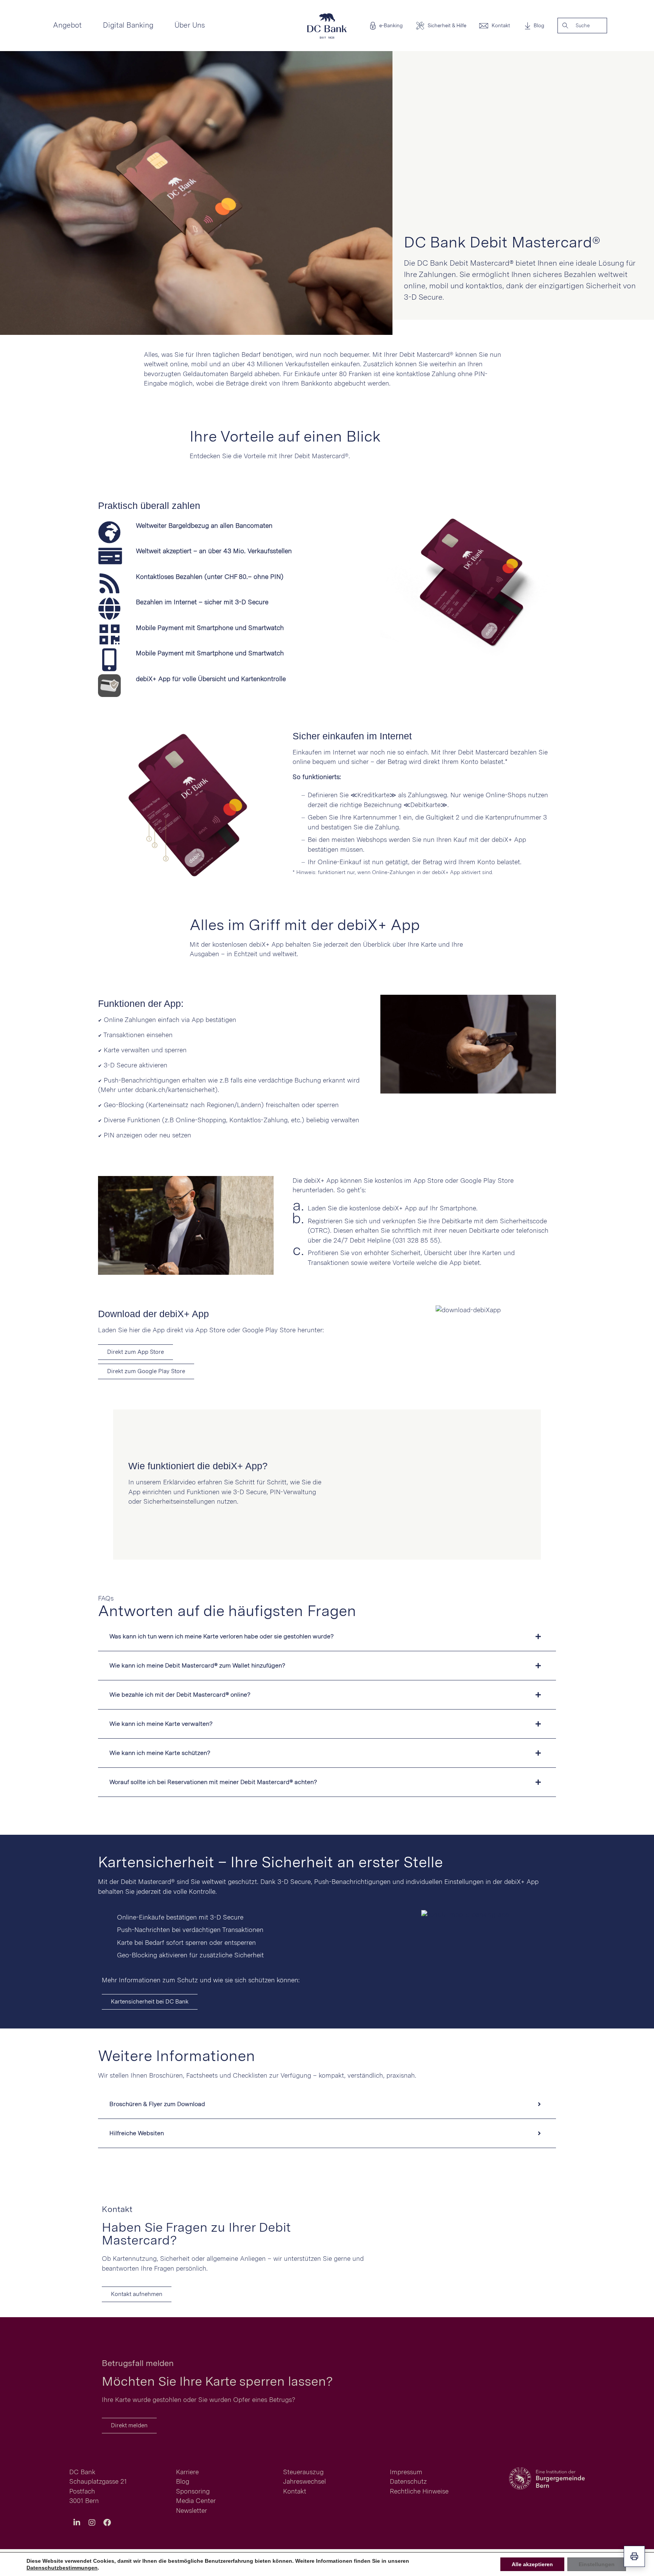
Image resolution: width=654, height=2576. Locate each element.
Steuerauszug (303, 2472)
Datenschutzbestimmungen (62, 2568)
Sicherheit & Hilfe (447, 26)
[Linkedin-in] (77, 2523)
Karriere (187, 2472)
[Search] (565, 26)
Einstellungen (597, 2564)
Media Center (196, 2501)
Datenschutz (408, 2481)
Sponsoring (193, 2491)
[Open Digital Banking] (159, 26)
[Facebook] (107, 2523)
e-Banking (391, 26)
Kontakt (501, 26)
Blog (539, 26)
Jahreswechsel (304, 2481)
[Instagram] (92, 2523)
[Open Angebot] (87, 26)
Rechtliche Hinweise (419, 2491)
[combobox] (590, 26)
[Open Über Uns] (210, 26)
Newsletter (192, 2511)
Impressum (406, 2472)
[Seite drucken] (634, 2556)
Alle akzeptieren (532, 2564)
